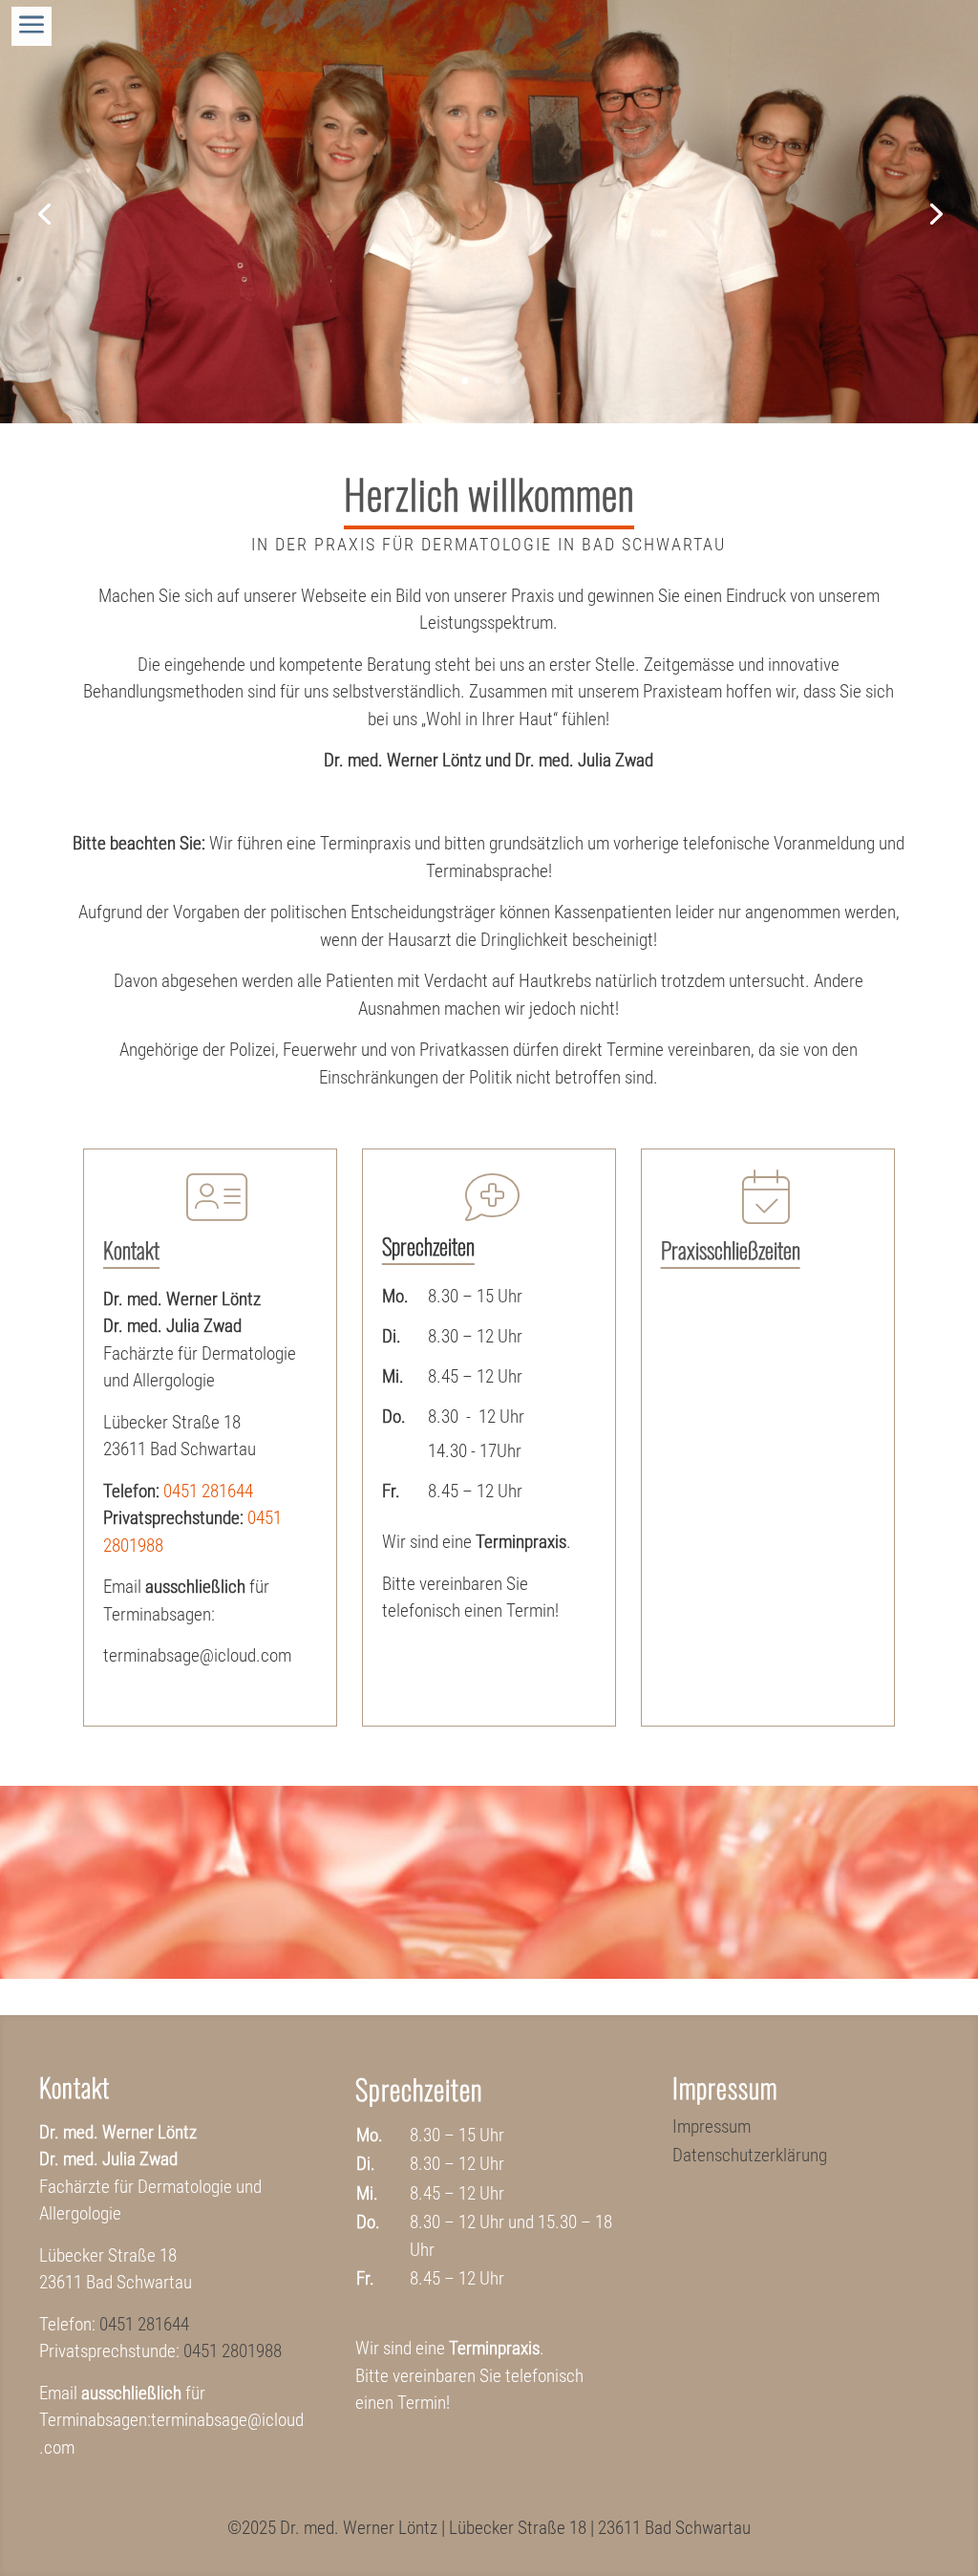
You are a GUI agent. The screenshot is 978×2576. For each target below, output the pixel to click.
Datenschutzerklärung (750, 2157)
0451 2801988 (233, 2351)
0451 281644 (208, 1491)
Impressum (712, 2129)
